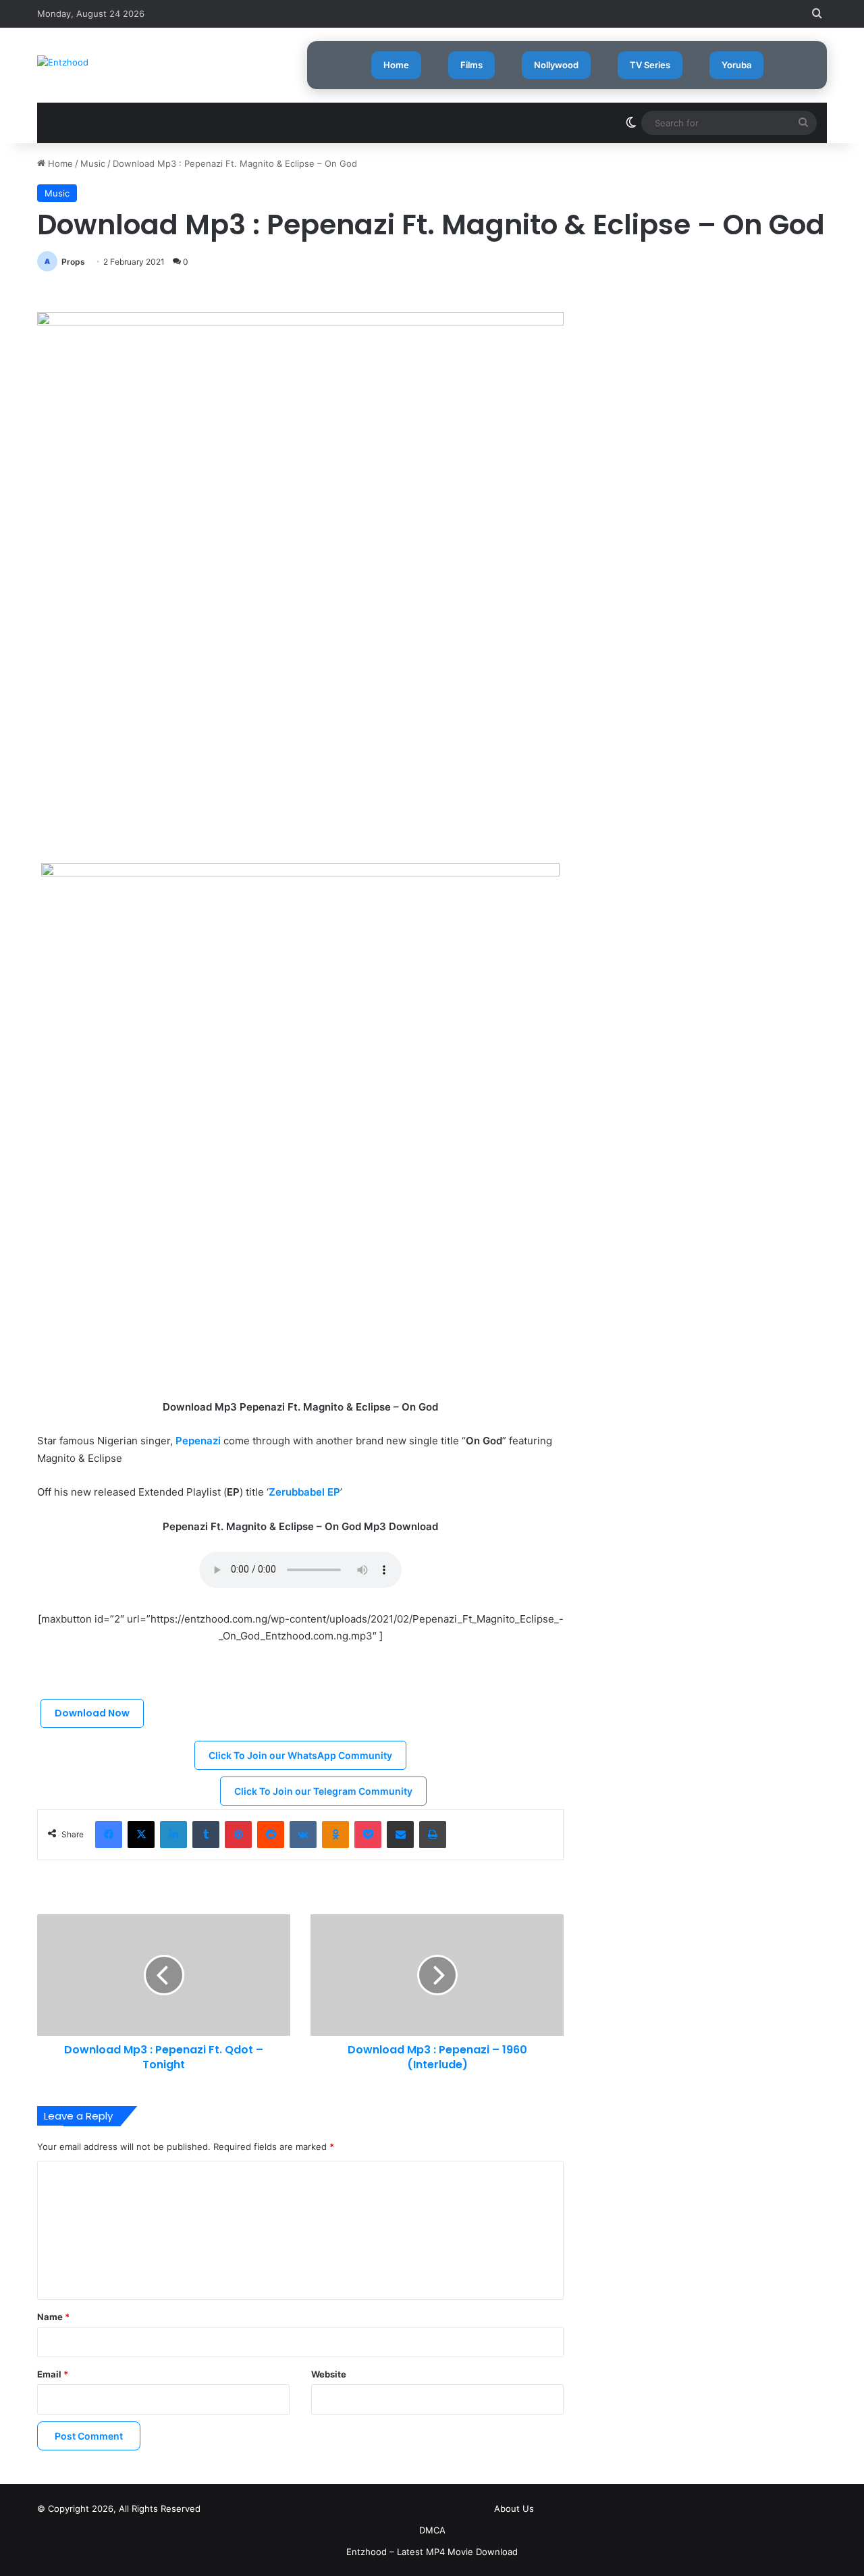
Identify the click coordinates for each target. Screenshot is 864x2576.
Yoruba (736, 65)
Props (73, 262)
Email (53, 2374)
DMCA (432, 2530)
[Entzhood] (63, 62)
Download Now (92, 1713)
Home (396, 65)
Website (329, 2374)
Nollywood (556, 65)
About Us (514, 2508)
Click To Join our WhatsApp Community (300, 1755)
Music (93, 163)
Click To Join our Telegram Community (323, 1791)
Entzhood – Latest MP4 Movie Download (432, 2552)
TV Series (650, 65)
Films (471, 65)
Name (53, 2317)
